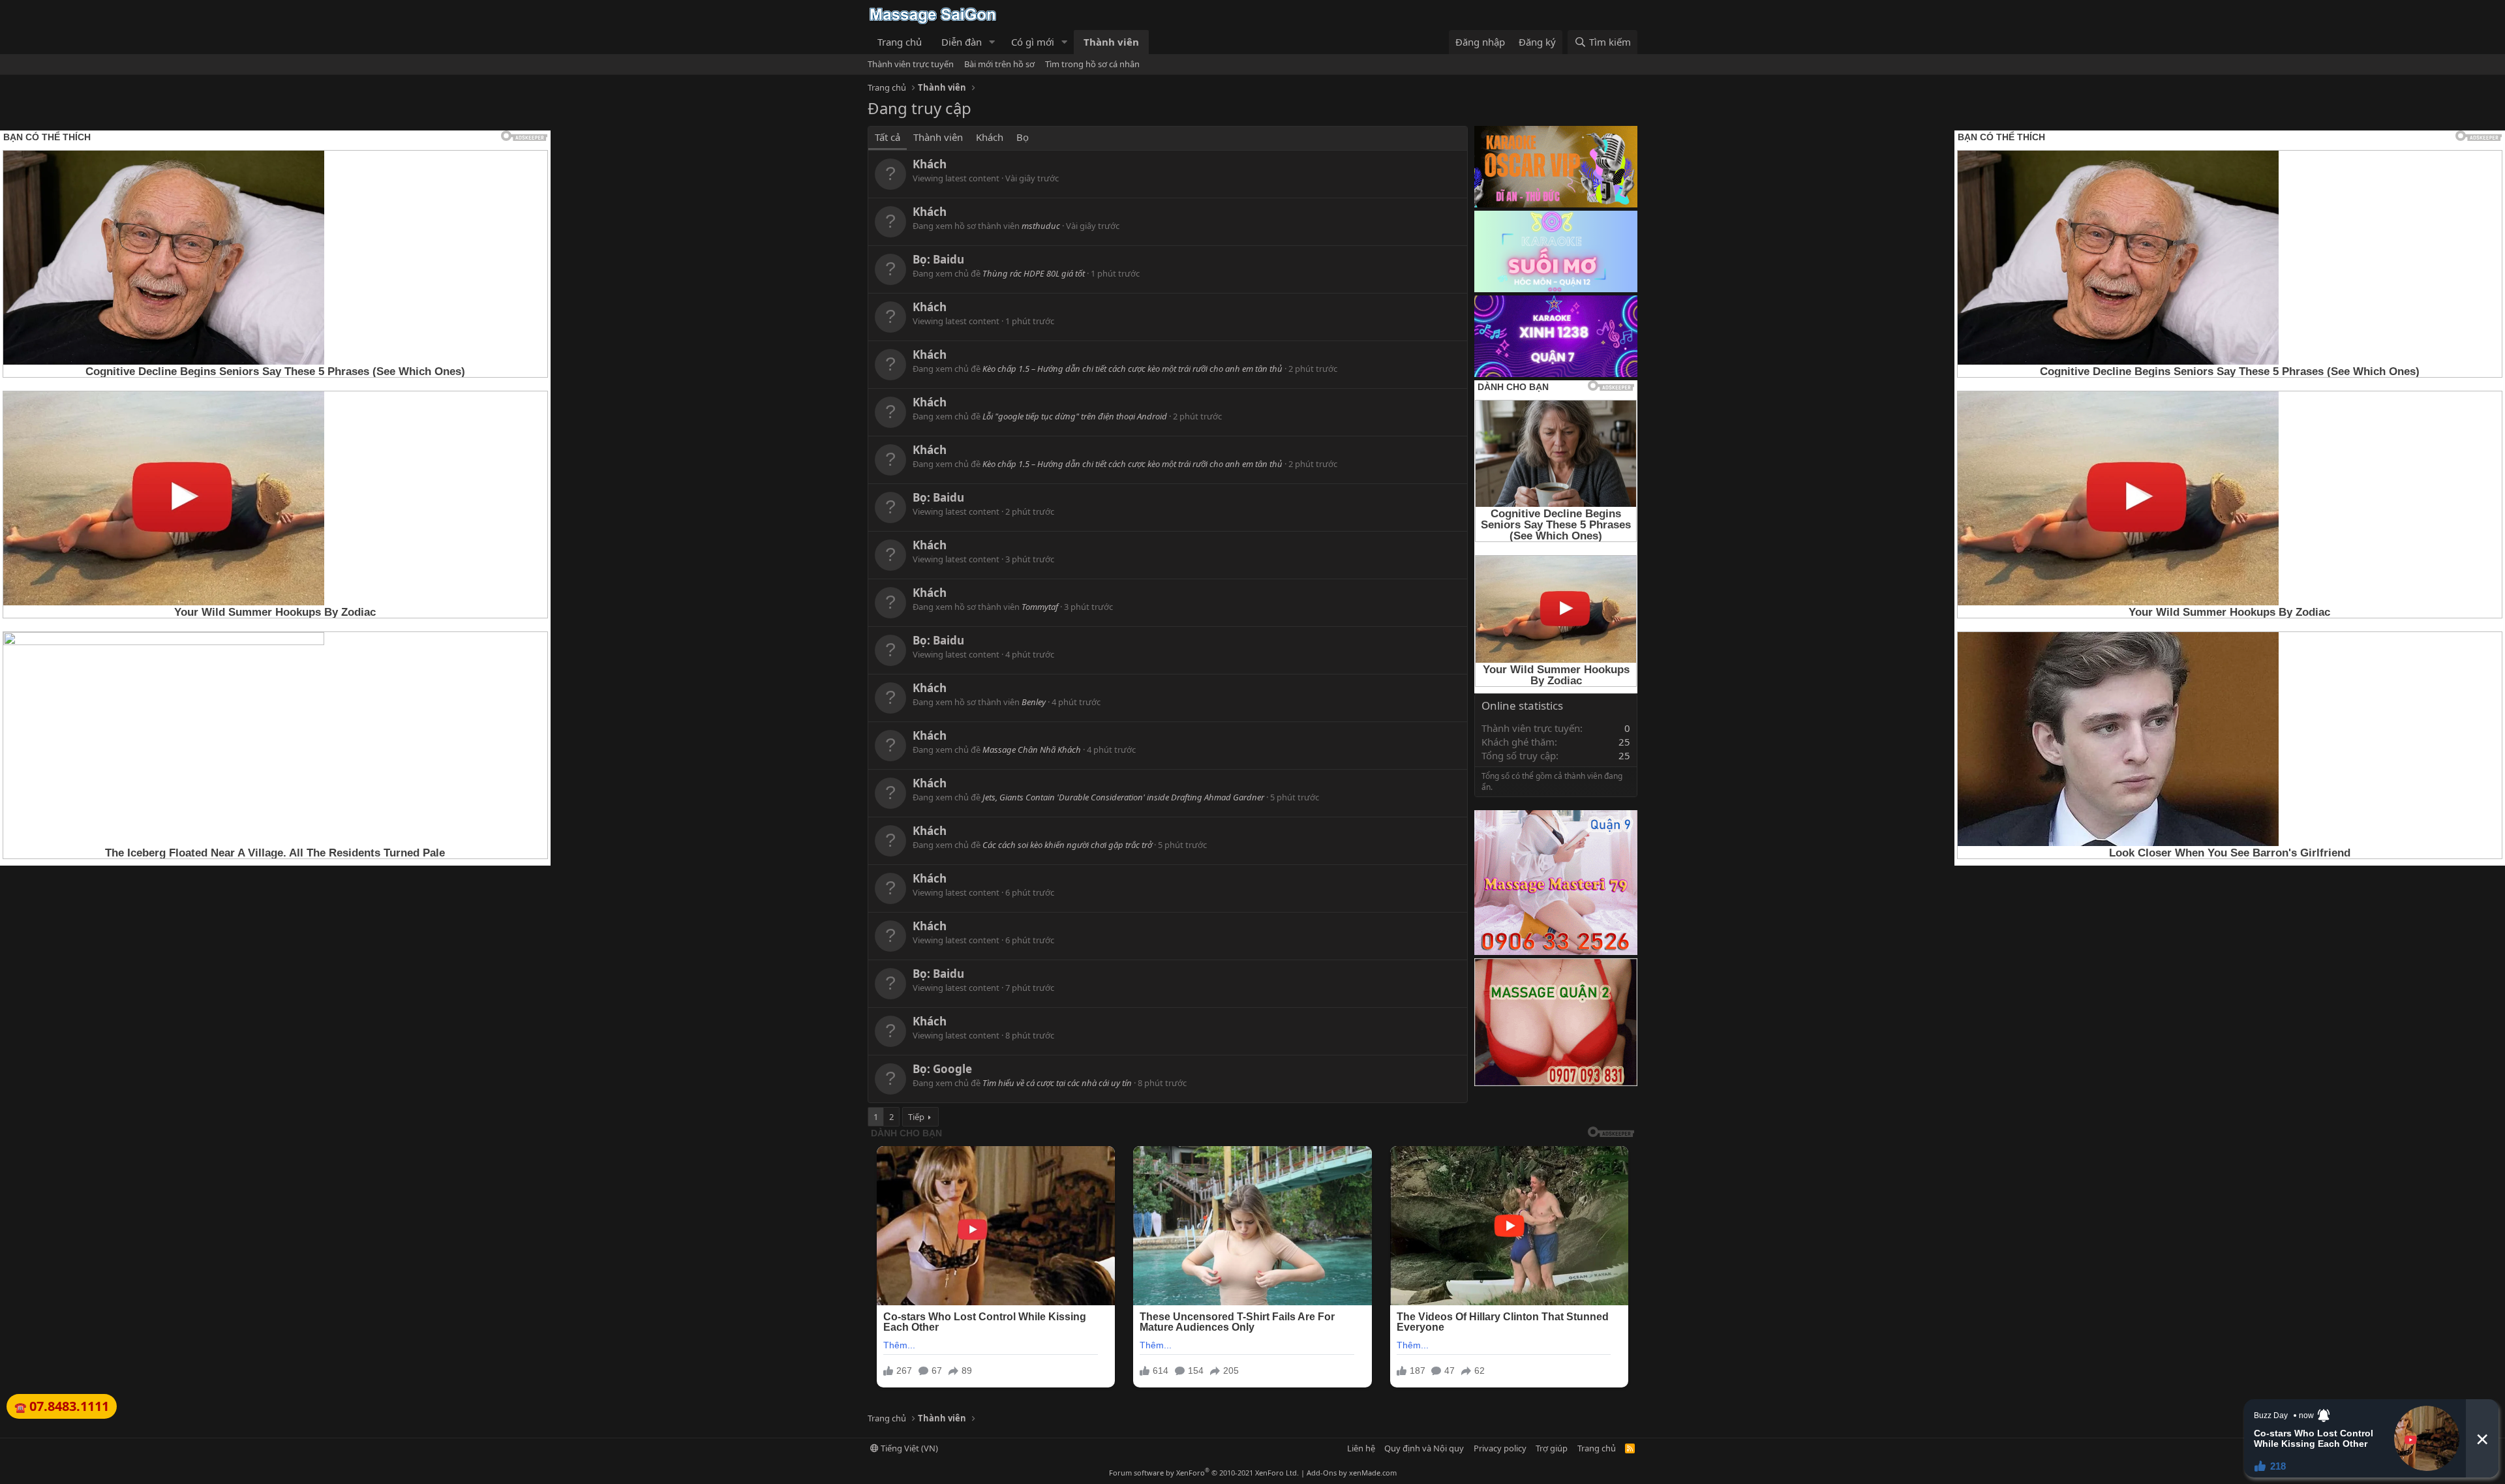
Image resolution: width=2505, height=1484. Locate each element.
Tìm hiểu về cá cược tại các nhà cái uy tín (1057, 1083)
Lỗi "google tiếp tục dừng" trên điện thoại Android (1075, 416)
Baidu (949, 259)
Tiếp (916, 1117)
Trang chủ (900, 42)
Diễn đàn (962, 42)
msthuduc (1041, 226)
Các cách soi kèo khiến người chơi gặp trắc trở (1067, 845)
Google (952, 1069)
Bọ (1023, 137)
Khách (990, 137)
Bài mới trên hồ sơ (999, 64)
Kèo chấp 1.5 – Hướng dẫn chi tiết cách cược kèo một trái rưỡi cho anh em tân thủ (1132, 369)
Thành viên (1111, 42)
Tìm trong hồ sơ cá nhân (1092, 64)
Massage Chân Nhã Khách (1032, 750)
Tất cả (888, 137)
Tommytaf (1040, 607)
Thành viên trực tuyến (911, 64)
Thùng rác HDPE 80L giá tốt (1034, 273)
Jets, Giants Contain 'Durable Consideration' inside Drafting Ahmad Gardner (1123, 797)
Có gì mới (1033, 42)
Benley (1034, 702)
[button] (992, 42)
